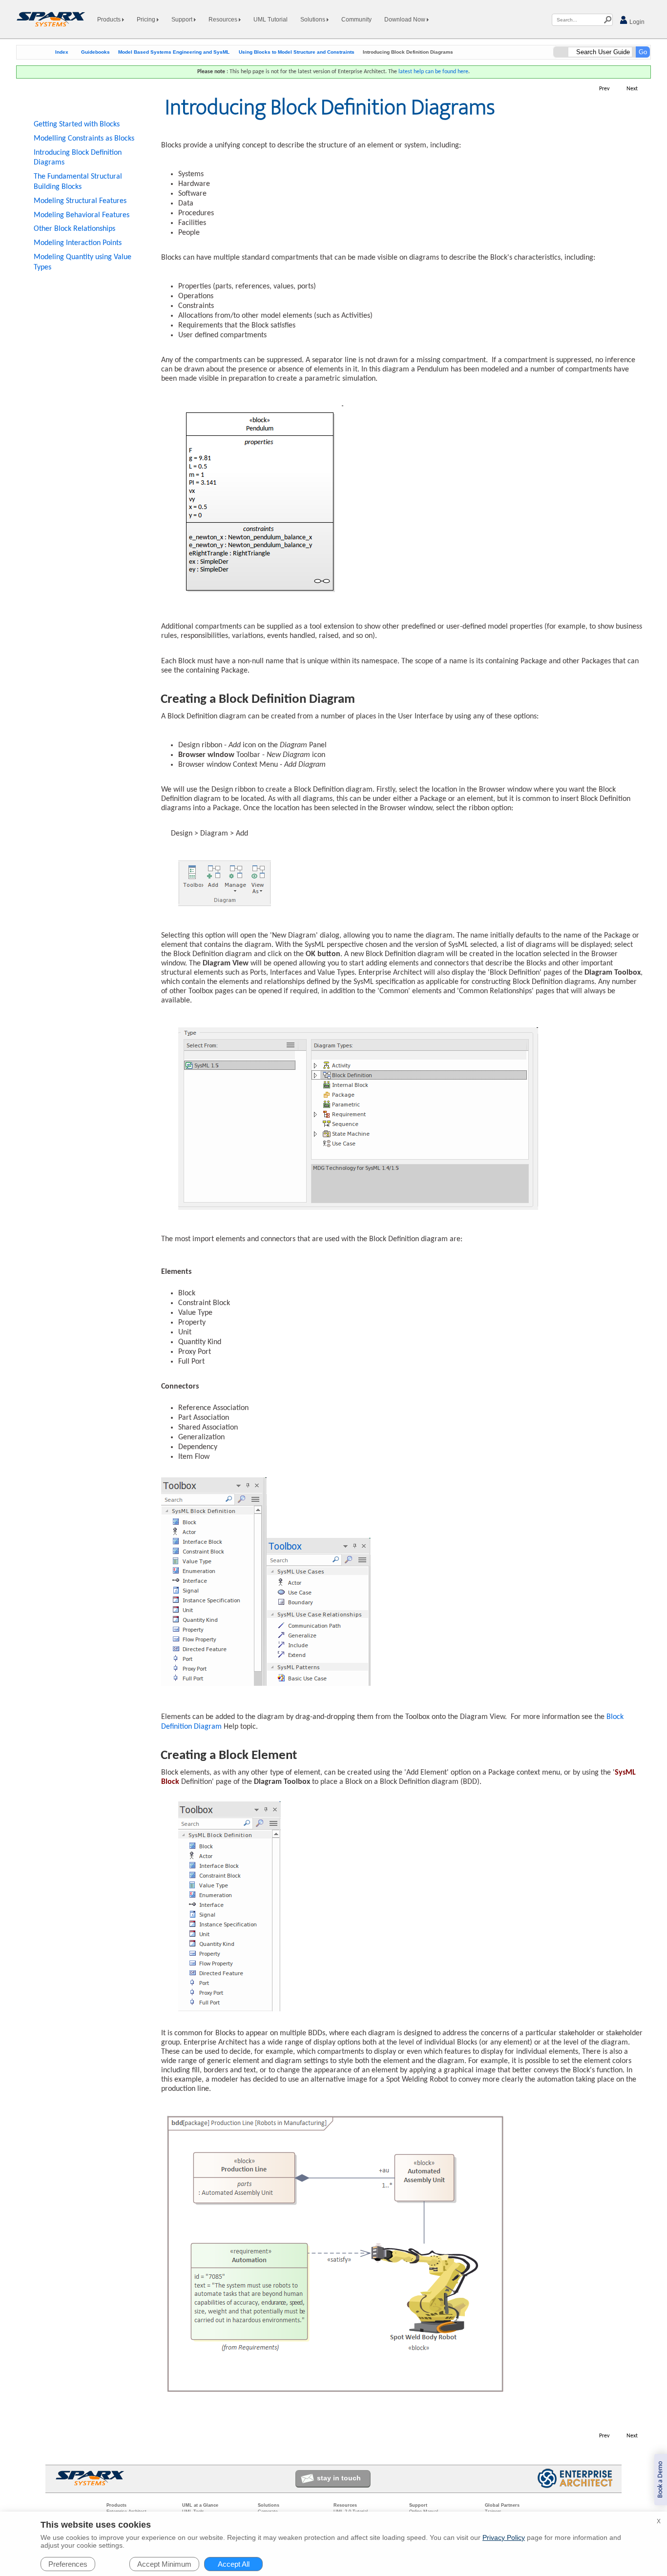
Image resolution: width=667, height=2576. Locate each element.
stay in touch (339, 2478)
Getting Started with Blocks (77, 124)
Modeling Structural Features (80, 201)
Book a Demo (660, 2480)
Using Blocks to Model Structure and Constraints (297, 52)
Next (632, 89)
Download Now (406, 20)
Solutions (313, 20)
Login (636, 22)
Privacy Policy (504, 2537)
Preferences (68, 2564)
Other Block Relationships (74, 229)
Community (356, 20)
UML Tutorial (271, 20)
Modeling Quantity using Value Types (83, 262)
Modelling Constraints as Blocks (84, 139)
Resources (224, 20)
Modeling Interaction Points (78, 243)
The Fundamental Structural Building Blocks (78, 182)
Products (110, 20)
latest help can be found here (433, 72)
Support (183, 20)
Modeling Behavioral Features (82, 215)
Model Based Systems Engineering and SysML (174, 52)
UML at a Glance (200, 2505)
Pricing (147, 20)
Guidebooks (95, 52)
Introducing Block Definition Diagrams (78, 158)
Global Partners (502, 2505)
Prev (604, 89)
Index (62, 52)
